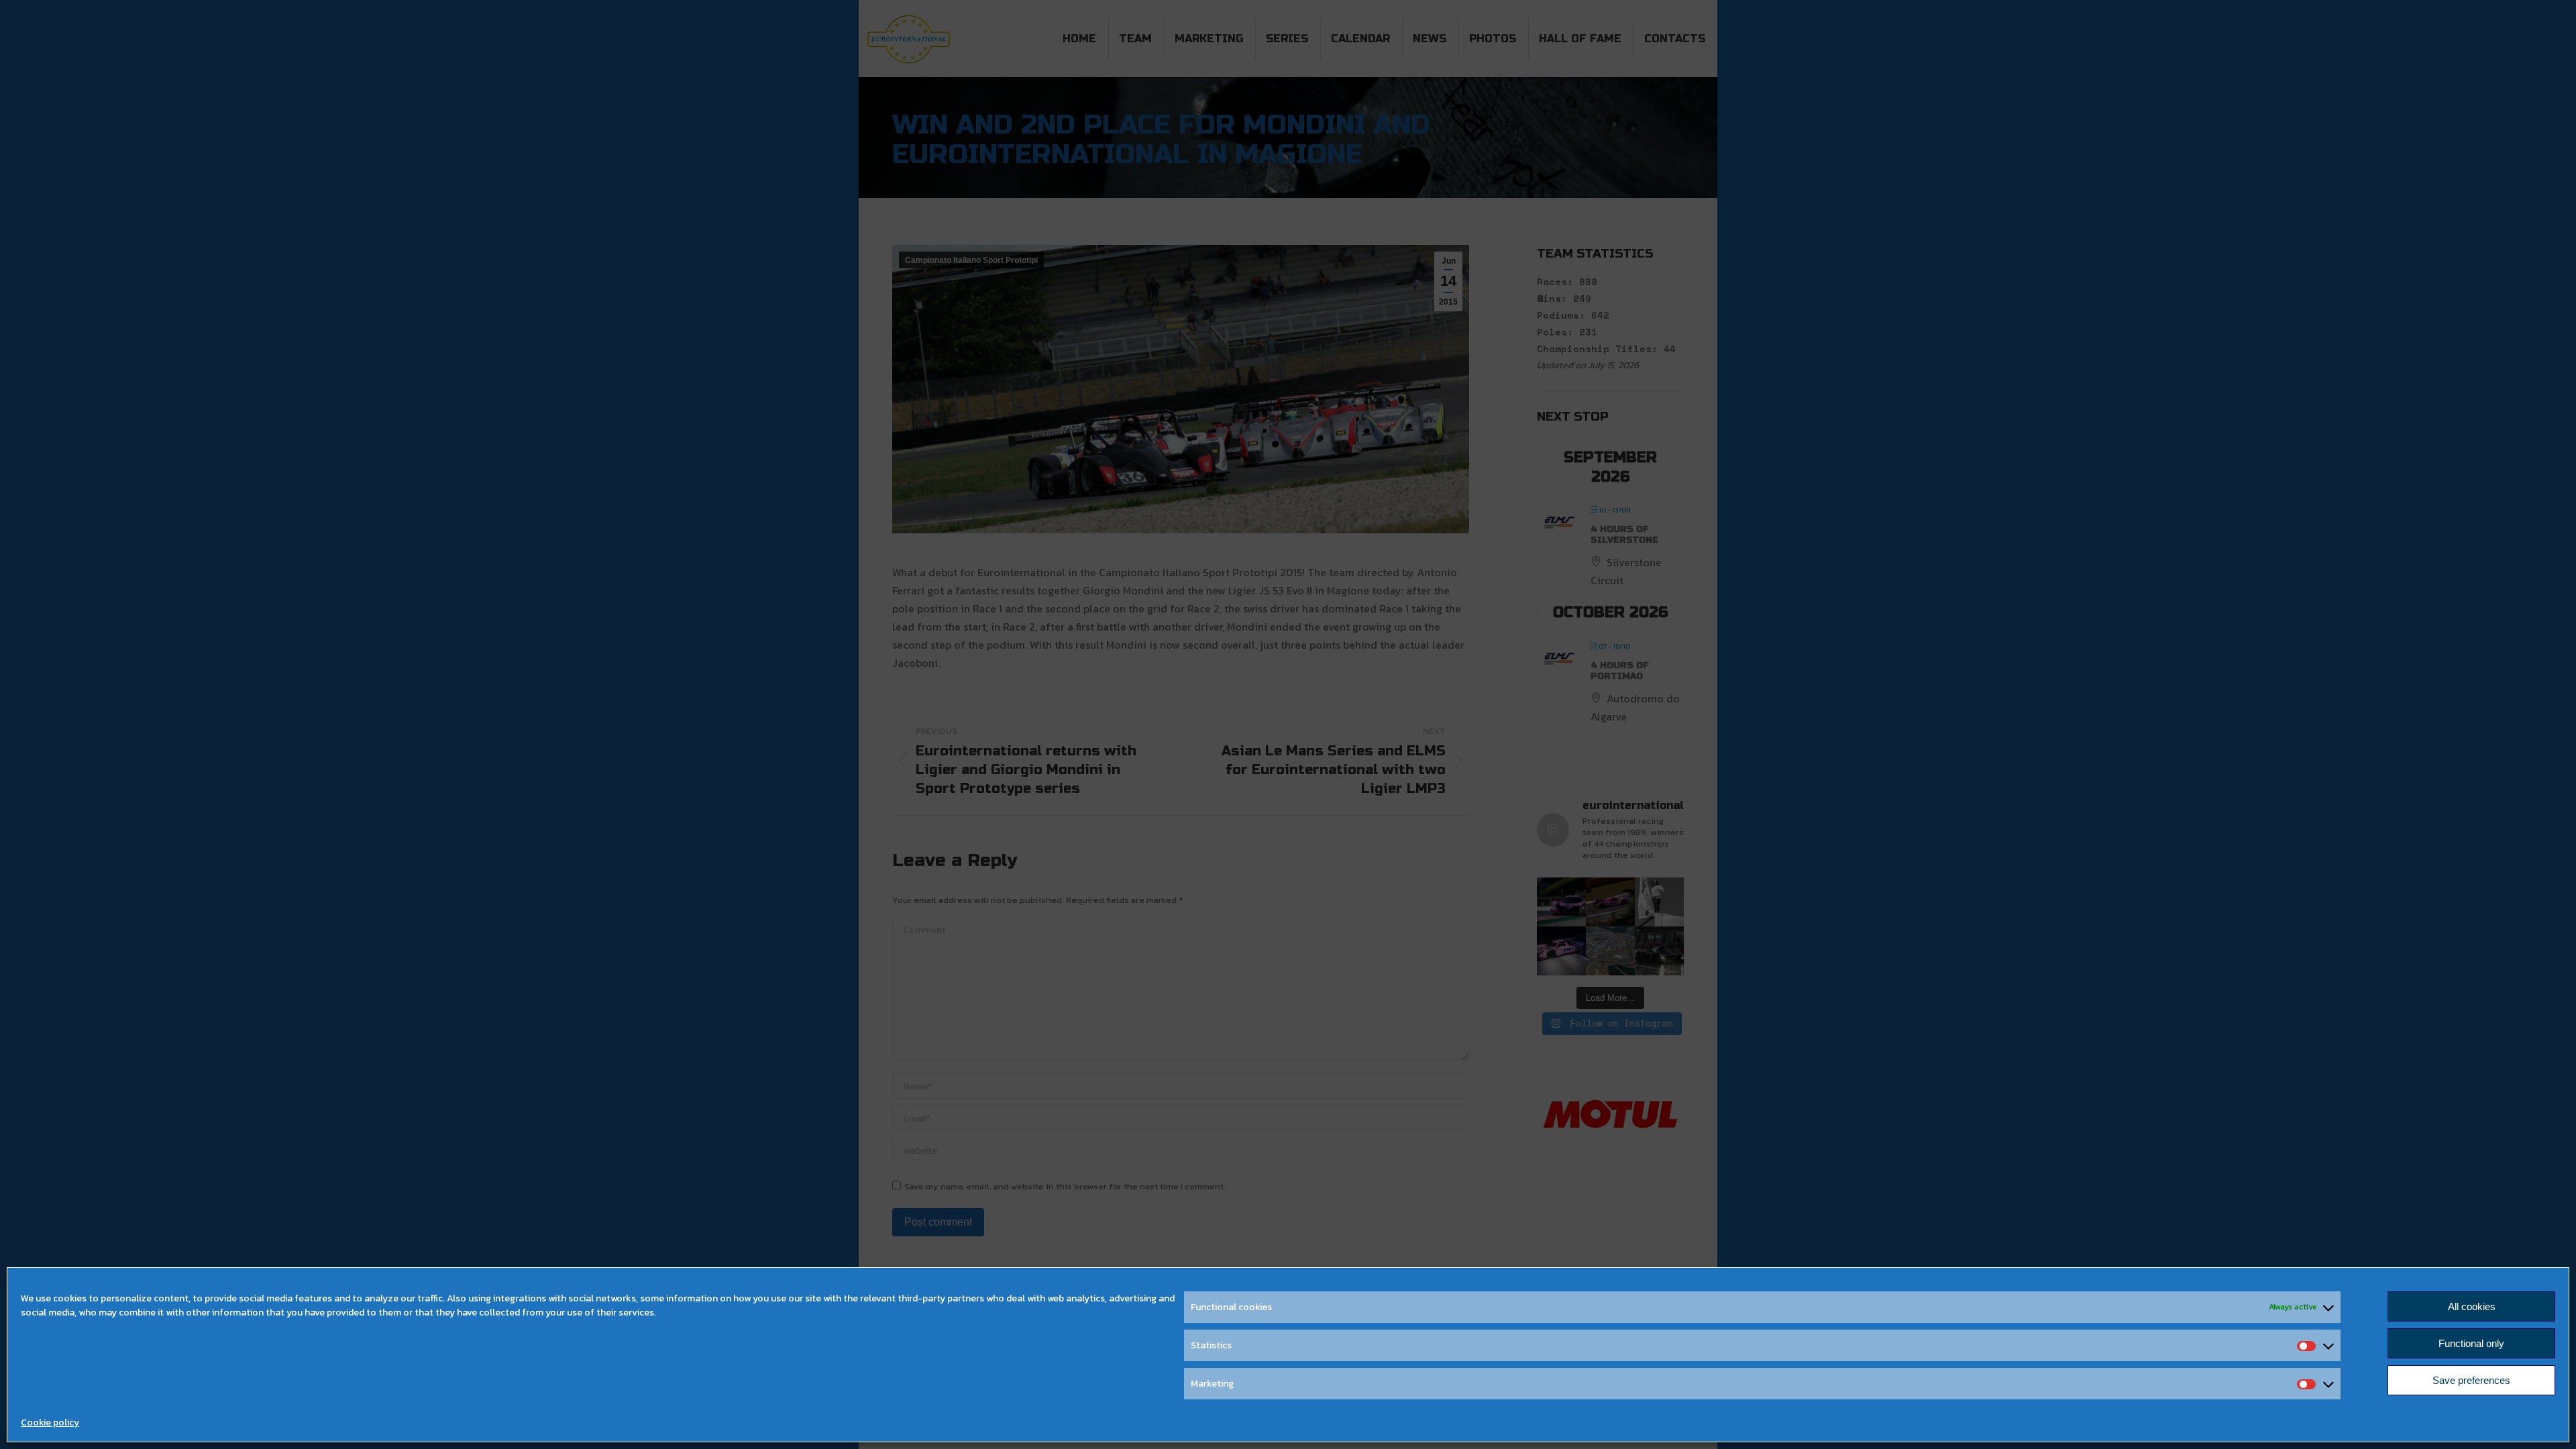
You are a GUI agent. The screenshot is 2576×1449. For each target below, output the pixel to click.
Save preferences (2471, 1380)
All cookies (2472, 1306)
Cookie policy (50, 1423)
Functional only (2471, 1343)
